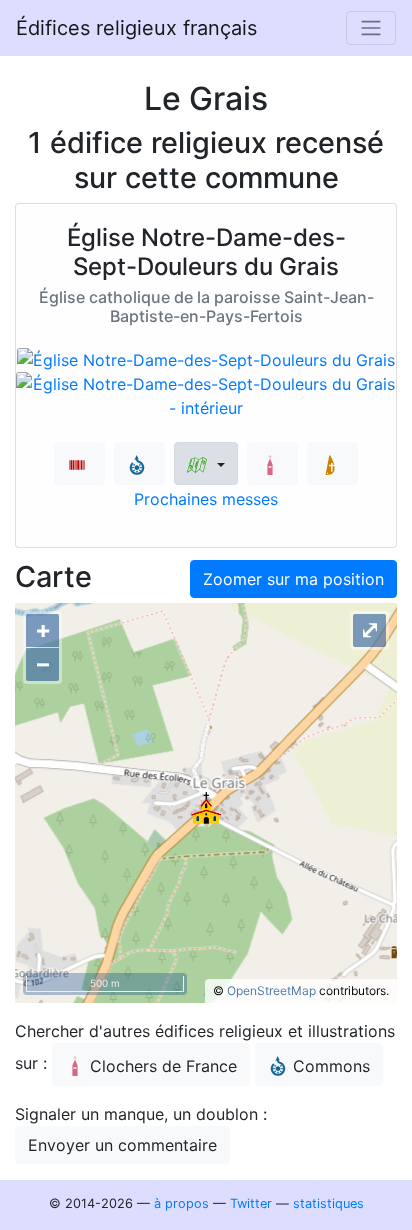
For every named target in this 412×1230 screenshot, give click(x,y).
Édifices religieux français (136, 28)
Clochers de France (163, 1066)
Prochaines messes (206, 499)
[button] (205, 463)
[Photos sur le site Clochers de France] (272, 463)
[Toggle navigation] (371, 28)
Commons (331, 1066)
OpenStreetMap (271, 990)
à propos (181, 1203)
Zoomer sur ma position (293, 579)
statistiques (328, 1203)
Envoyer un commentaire (122, 1145)
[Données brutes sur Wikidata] (79, 463)
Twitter (251, 1203)
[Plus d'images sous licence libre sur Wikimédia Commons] (139, 463)
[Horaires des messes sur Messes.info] (332, 463)
